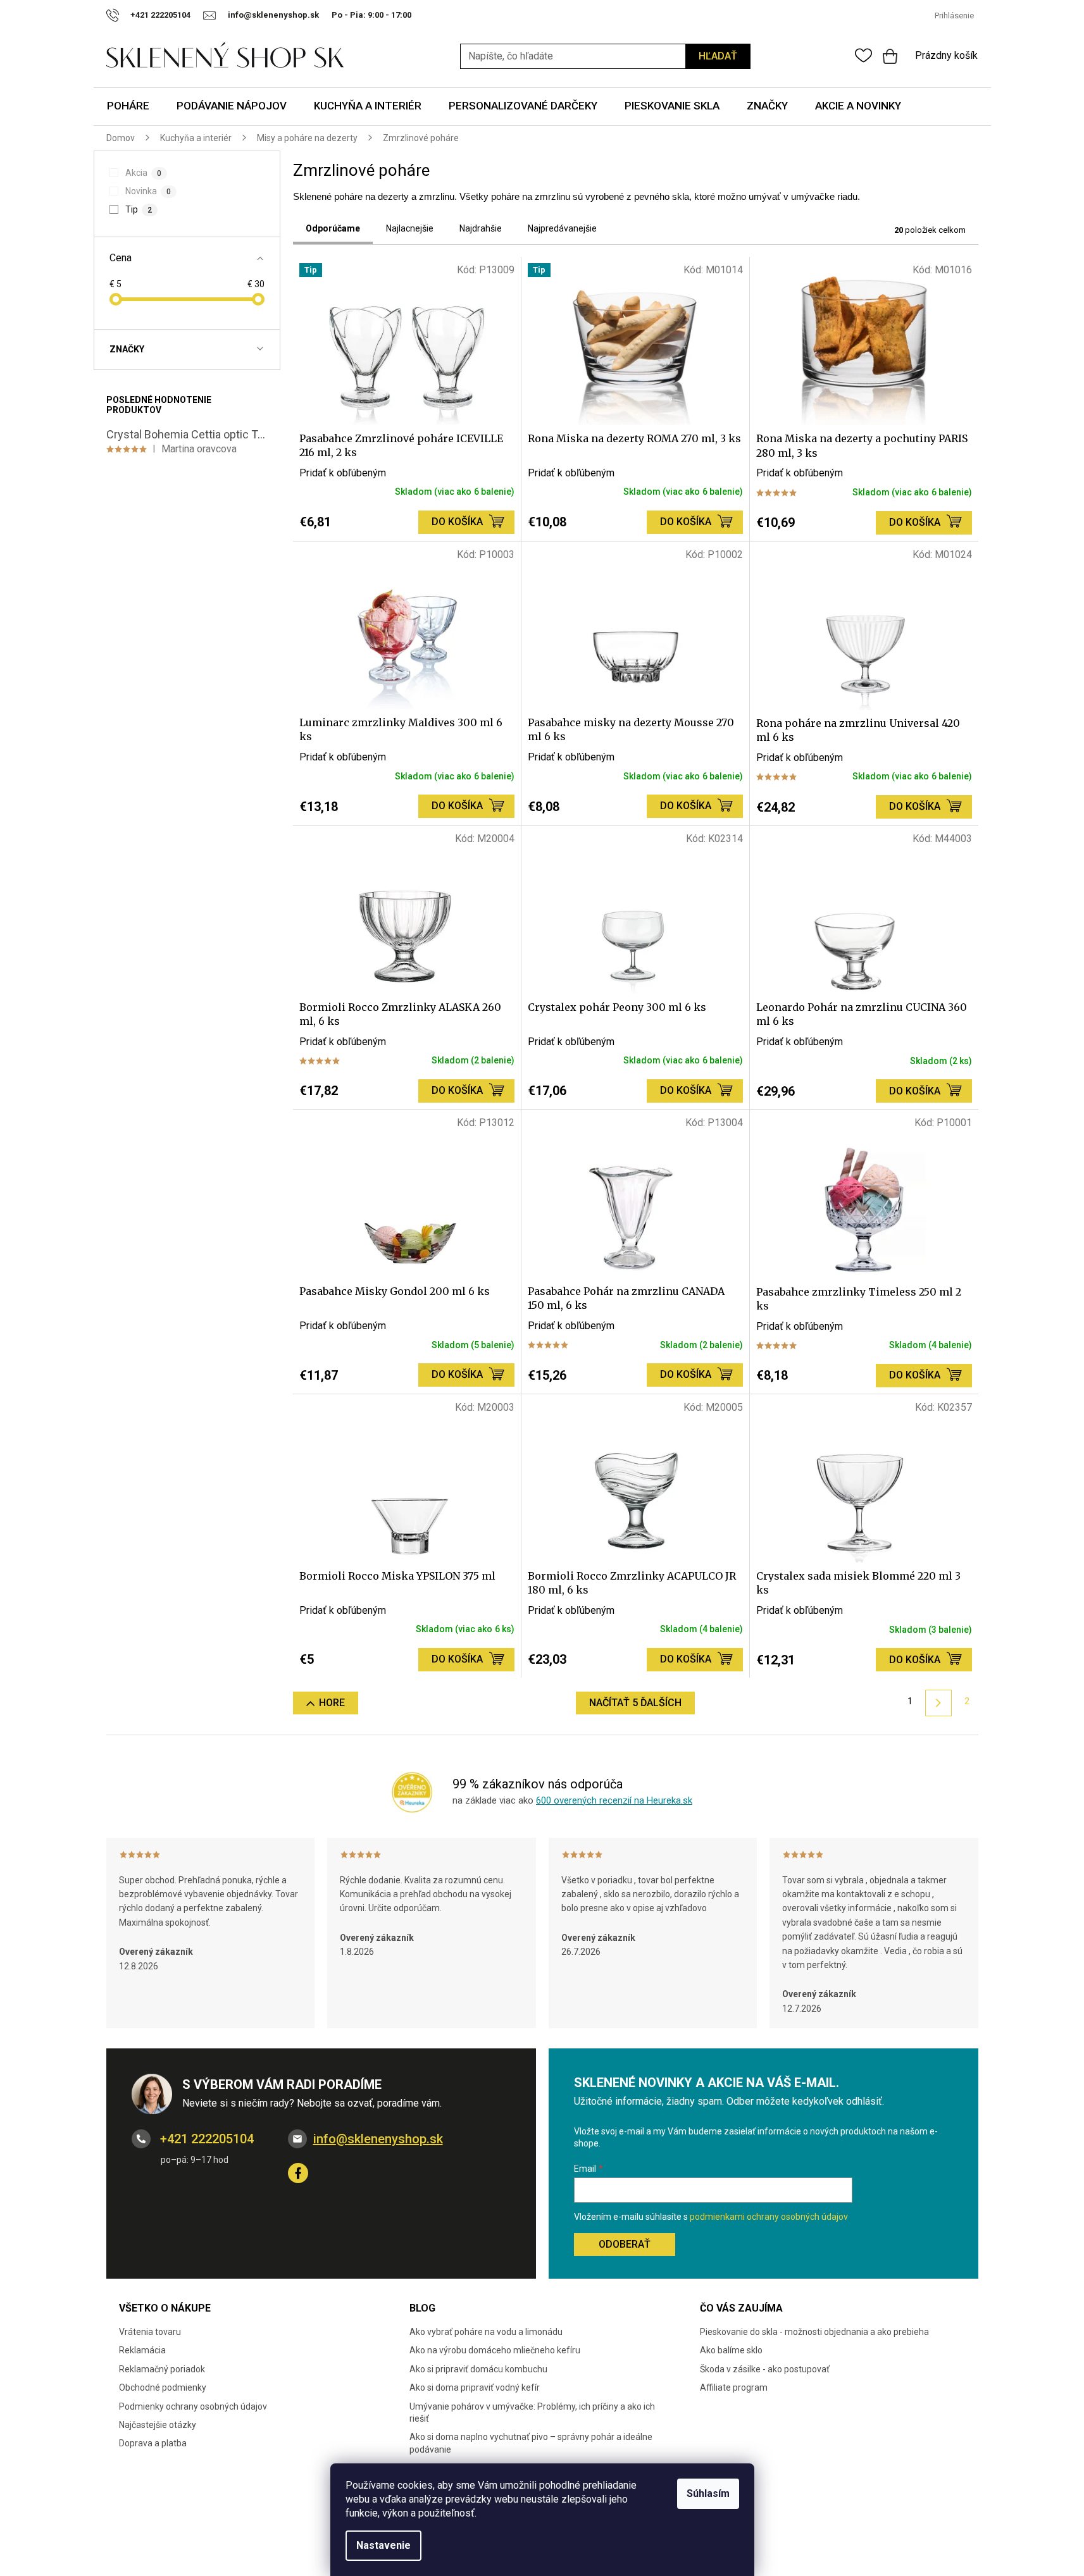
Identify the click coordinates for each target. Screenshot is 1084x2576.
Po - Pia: (350, 15)
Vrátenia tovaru (150, 2332)
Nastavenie (383, 2545)
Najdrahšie (481, 228)
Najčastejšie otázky (158, 2425)
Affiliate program (734, 2387)
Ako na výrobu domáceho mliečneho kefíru (495, 2350)
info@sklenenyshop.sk (378, 2139)
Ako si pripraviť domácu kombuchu (478, 2369)
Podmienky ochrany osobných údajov (193, 2406)
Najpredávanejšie (562, 228)
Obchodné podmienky (163, 2387)
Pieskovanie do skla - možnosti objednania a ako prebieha (814, 2332)
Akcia (143, 173)
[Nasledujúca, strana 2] (938, 1703)
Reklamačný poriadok (162, 2369)
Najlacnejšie (410, 228)
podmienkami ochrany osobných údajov (769, 2217)
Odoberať (625, 2244)
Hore (332, 1703)
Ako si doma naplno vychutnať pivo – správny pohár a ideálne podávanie (531, 2443)
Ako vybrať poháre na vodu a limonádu (486, 2332)
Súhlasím (708, 2493)
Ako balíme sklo (731, 2350)
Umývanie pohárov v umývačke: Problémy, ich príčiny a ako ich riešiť (532, 2412)
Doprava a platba (153, 2443)
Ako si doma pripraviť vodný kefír (475, 2387)
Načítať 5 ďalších (635, 1703)
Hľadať (718, 56)
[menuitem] (128, 107)
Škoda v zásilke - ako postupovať (765, 2369)
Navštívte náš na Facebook (298, 2173)
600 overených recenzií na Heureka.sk (614, 1800)
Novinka (148, 191)
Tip (139, 209)
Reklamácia (142, 2350)
